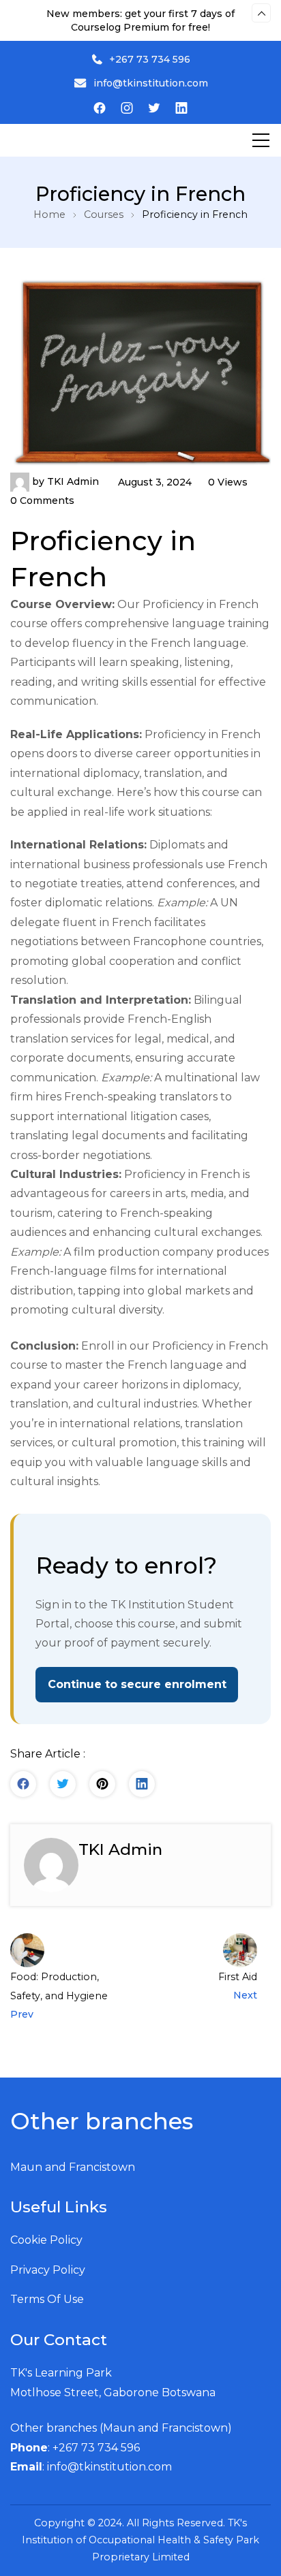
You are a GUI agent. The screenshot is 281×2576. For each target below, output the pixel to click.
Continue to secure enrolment (137, 1684)
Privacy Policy (48, 2270)
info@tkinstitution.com (151, 83)
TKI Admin (73, 481)
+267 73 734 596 (150, 59)
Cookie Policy (46, 2240)
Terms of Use (47, 2299)
